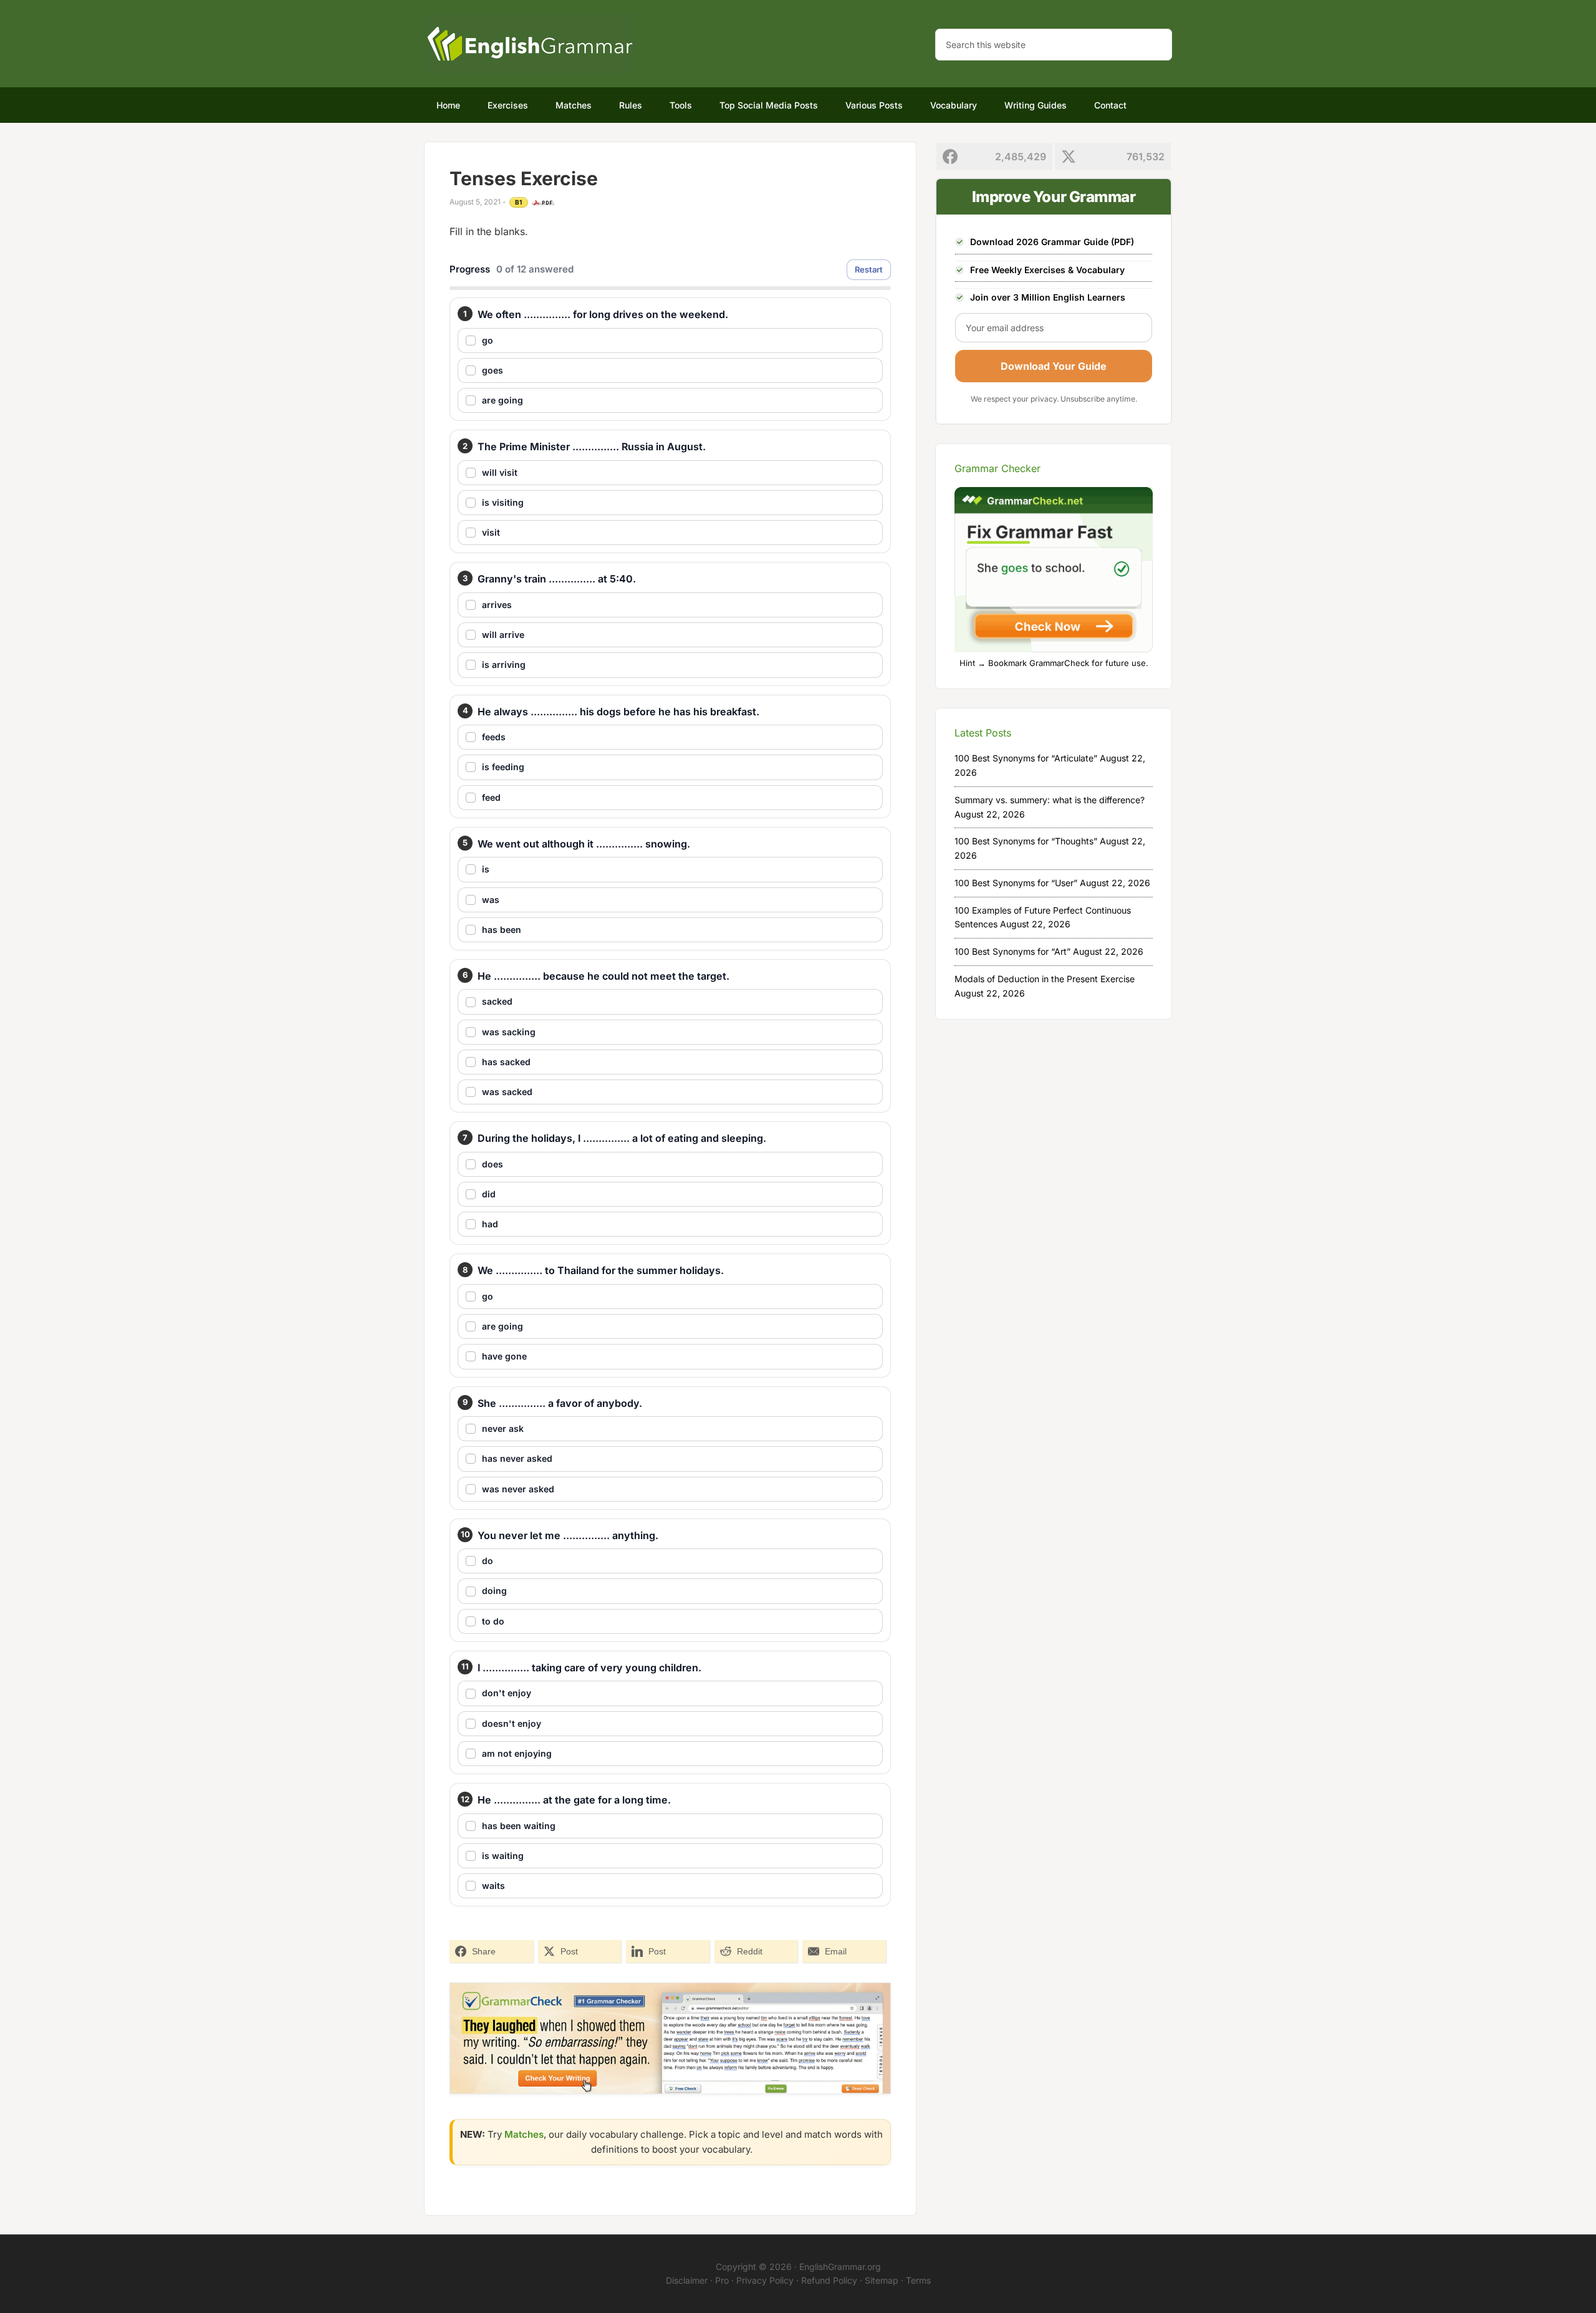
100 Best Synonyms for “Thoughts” (1026, 841)
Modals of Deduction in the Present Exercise (1045, 979)
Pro (722, 2280)
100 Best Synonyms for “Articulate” (1026, 758)
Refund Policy (829, 2280)
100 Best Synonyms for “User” (1016, 883)
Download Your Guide (1054, 366)
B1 (519, 202)
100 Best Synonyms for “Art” (1012, 951)
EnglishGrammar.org (840, 2267)
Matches (524, 2134)
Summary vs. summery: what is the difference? (1050, 800)
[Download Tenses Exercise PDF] (543, 203)
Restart (869, 269)
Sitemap (882, 2280)
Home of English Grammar (530, 44)
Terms (918, 2280)
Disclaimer (687, 2280)
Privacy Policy (765, 2280)
